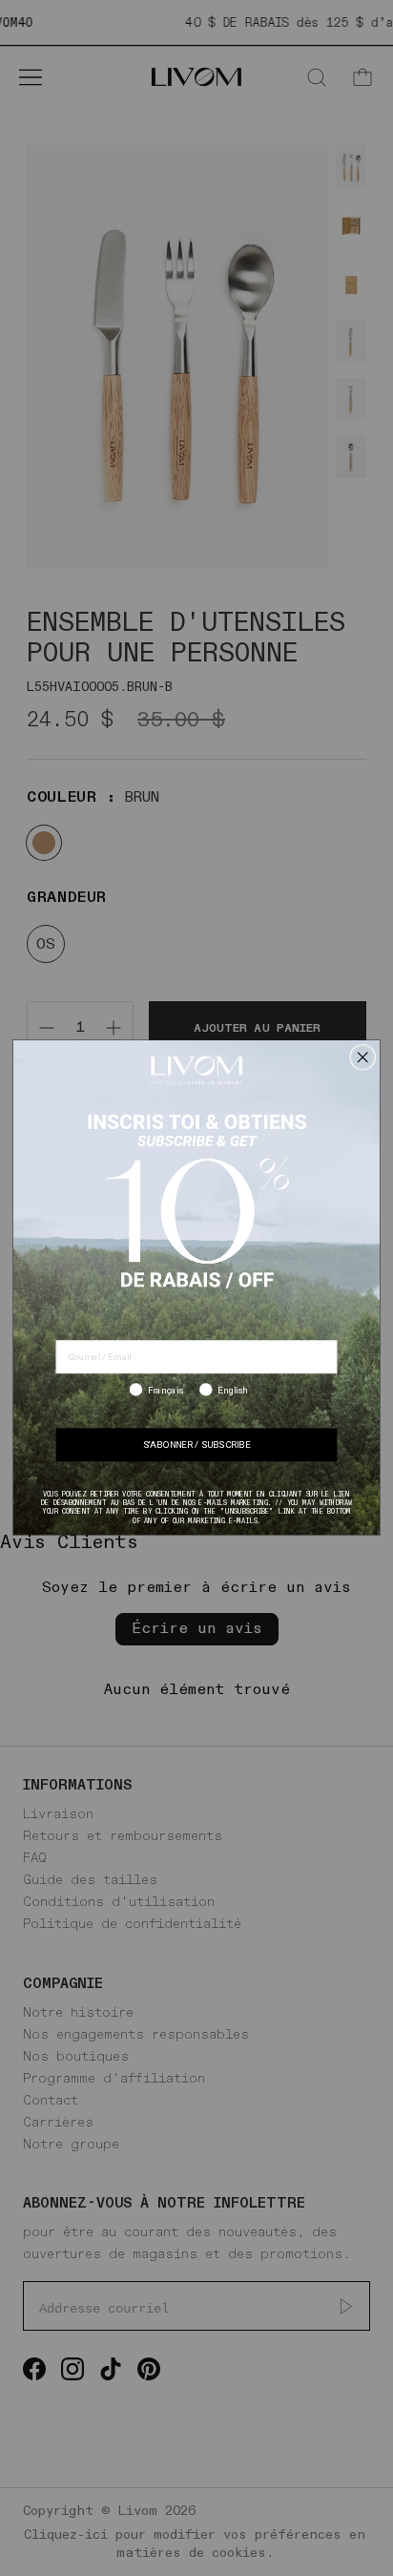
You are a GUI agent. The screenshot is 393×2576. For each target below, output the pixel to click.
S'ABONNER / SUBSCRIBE (196, 1445)
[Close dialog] (362, 1058)
